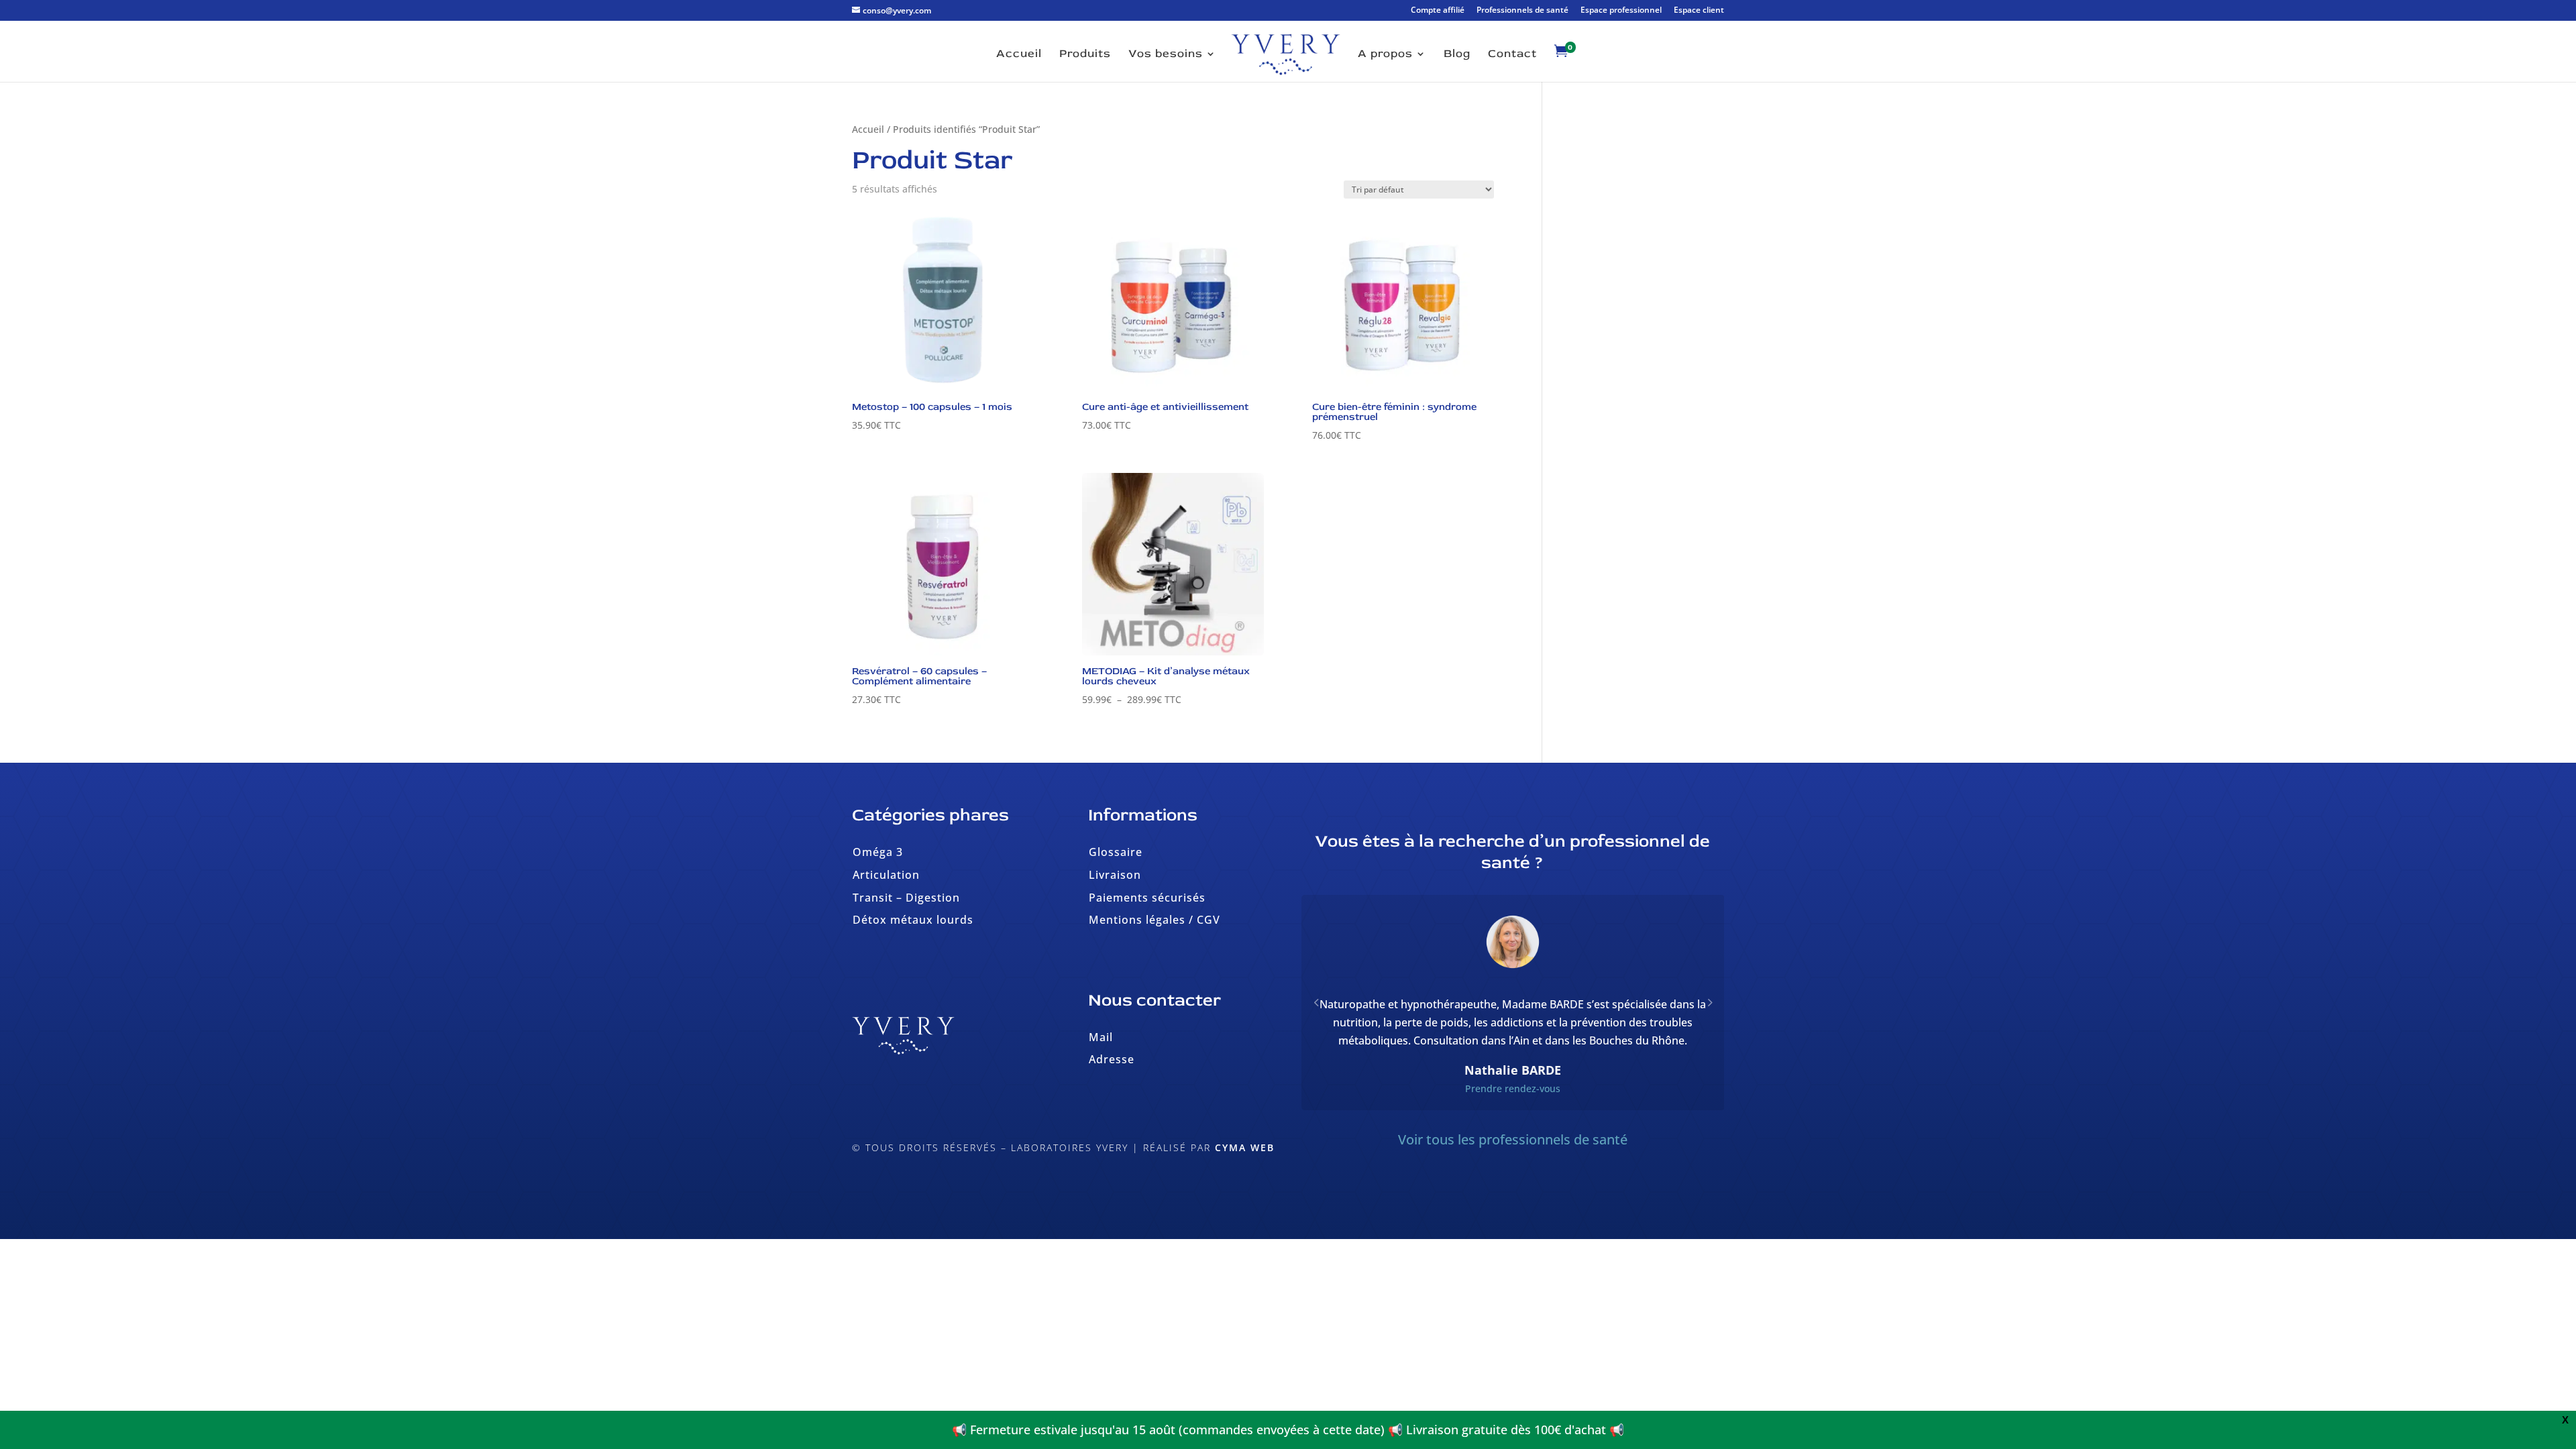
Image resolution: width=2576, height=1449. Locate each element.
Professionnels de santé (1522, 11)
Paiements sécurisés (1147, 898)
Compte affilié (1438, 11)
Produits (1085, 55)
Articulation (886, 875)
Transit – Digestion (906, 898)
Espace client (1699, 11)
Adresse (1112, 1059)
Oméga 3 (878, 852)
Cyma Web (1245, 1147)
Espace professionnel (1621, 11)
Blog (1457, 55)
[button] (1709, 1020)
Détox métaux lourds (913, 920)
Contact (1512, 55)
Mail (1101, 1037)
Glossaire (1116, 852)
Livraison (1115, 875)
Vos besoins (1166, 55)
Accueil (1019, 55)
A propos (1385, 55)
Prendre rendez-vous (1513, 1125)
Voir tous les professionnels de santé (1513, 1176)
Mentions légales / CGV (1155, 920)
